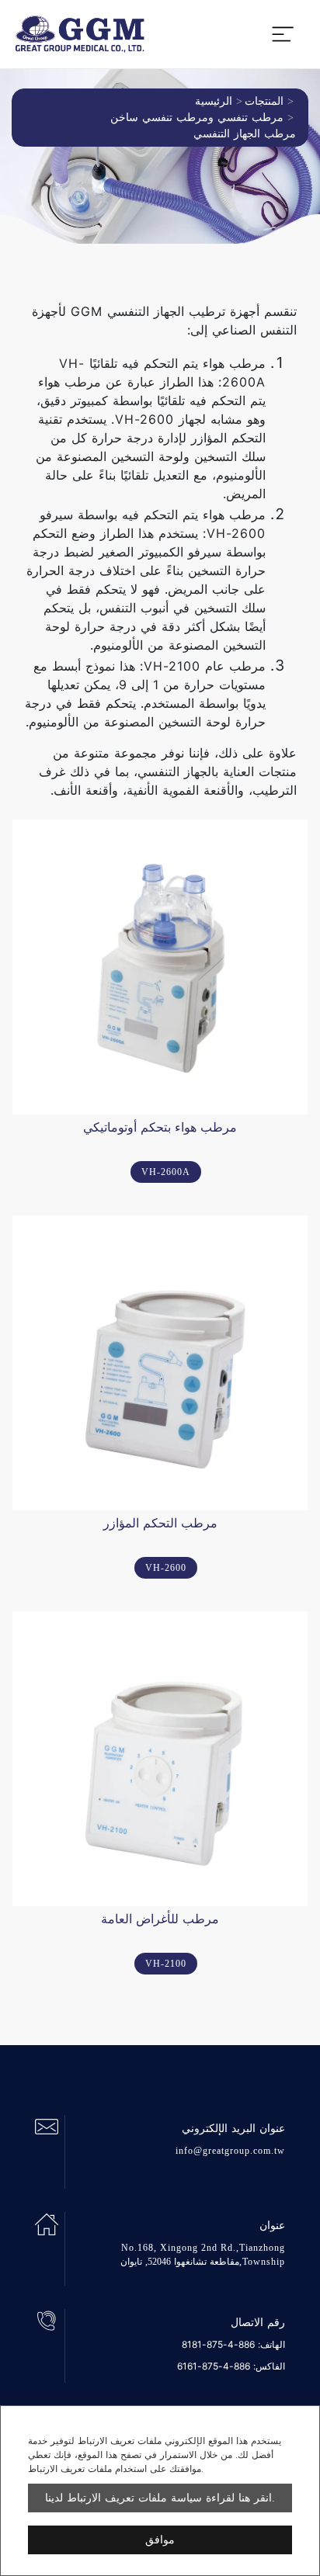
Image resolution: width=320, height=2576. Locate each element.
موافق (160, 2540)
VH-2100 (166, 1964)
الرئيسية (214, 101)
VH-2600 (166, 1568)
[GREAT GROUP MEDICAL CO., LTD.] (80, 34)
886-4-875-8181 (218, 2344)
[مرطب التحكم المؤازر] (160, 1363)
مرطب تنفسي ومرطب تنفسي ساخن (197, 118)
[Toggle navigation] (283, 34)
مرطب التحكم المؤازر (160, 1523)
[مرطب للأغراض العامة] (160, 1759)
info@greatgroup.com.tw (230, 2151)
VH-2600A (166, 1172)
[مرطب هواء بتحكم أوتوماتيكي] (160, 967)
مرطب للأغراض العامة (160, 1919)
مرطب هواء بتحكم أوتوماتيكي (160, 1127)
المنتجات (264, 101)
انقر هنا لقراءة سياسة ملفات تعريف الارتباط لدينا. (160, 2498)
